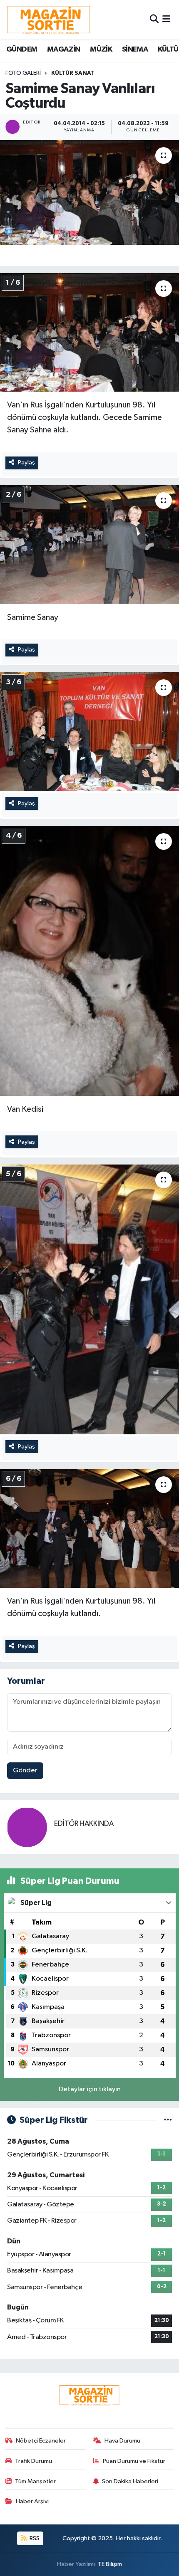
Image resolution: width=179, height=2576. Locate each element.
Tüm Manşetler (35, 2481)
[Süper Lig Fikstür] (168, 2120)
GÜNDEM (22, 49)
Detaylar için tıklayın (90, 2089)
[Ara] (154, 19)
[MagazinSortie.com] (49, 20)
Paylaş (26, 463)
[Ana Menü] (166, 19)
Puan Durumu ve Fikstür (134, 2461)
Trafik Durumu (34, 2461)
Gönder (25, 1770)
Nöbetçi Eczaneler (41, 2441)
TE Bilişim (110, 2564)
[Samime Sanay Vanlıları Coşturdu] (89, 192)
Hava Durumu (122, 2441)
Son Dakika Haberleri (130, 2481)
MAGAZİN (64, 49)
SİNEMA (135, 49)
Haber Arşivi (32, 2501)
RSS (34, 2538)
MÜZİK (101, 49)
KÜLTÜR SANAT (73, 73)
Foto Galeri (23, 73)
